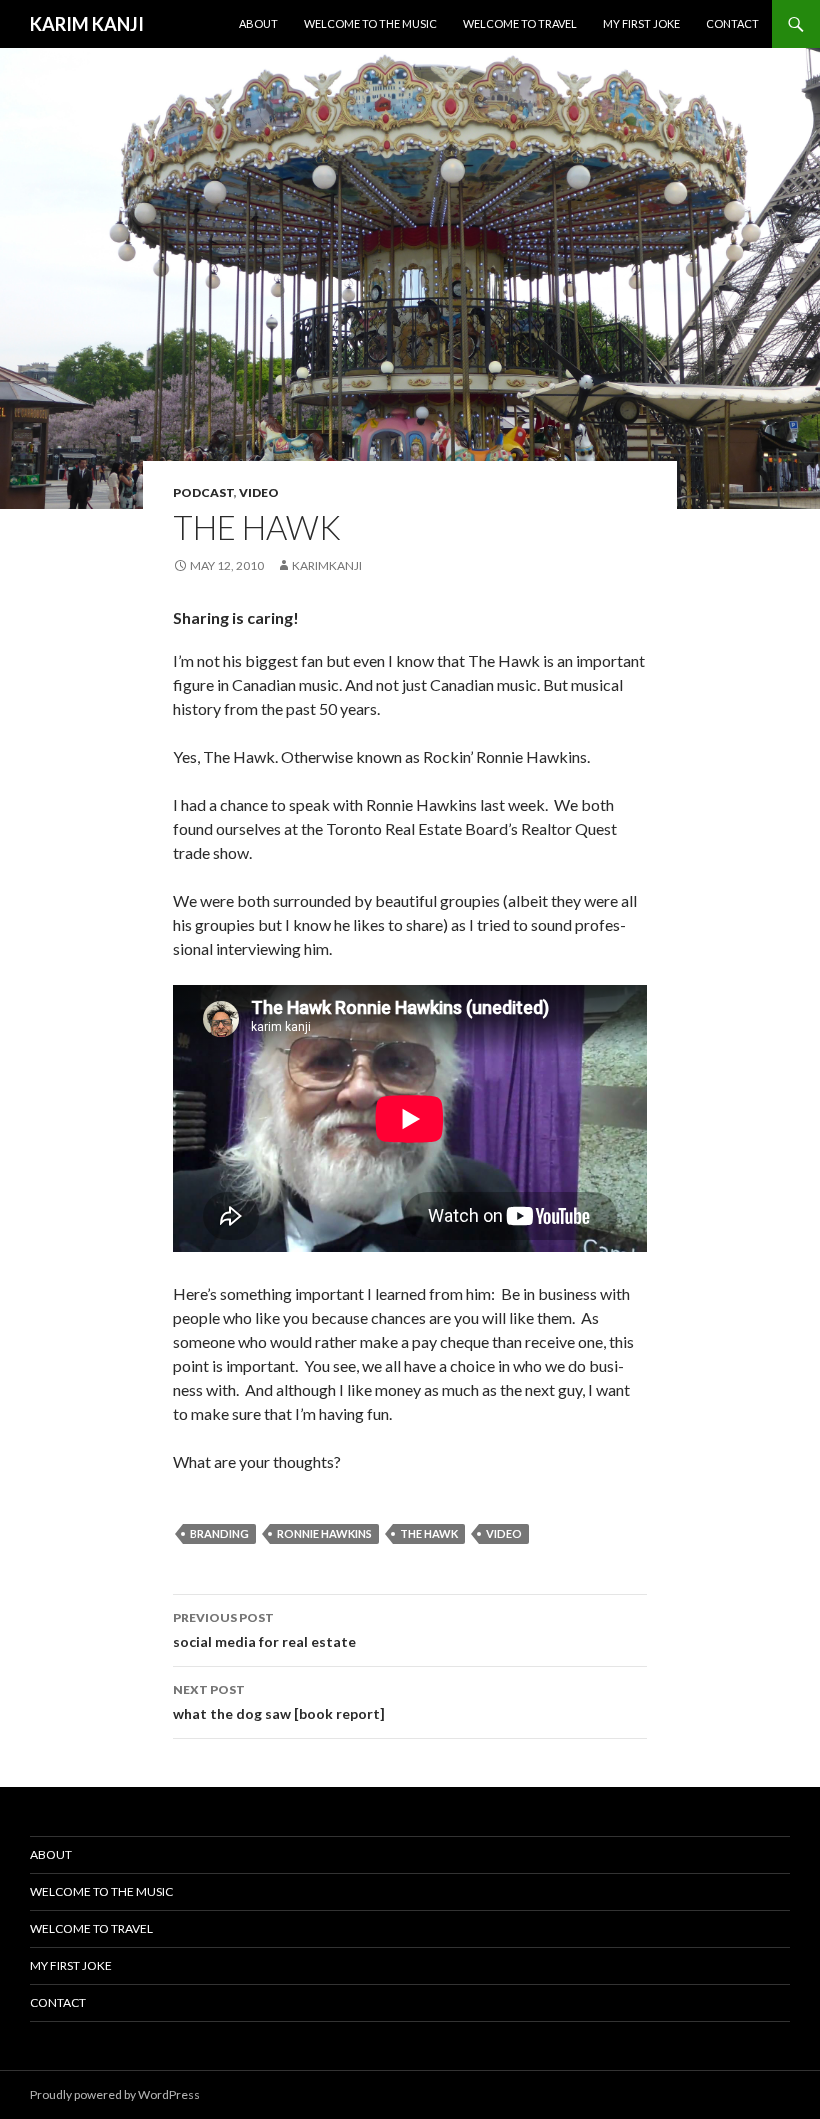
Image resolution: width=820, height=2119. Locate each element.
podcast (203, 492)
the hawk (429, 1533)
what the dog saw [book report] (279, 1702)
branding (219, 1533)
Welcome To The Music (370, 23)
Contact (732, 23)
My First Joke (641, 23)
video (259, 492)
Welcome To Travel (520, 23)
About (258, 23)
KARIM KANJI (87, 24)
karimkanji (327, 565)
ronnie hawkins (324, 1533)
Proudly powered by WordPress (115, 2094)
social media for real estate (264, 1630)
